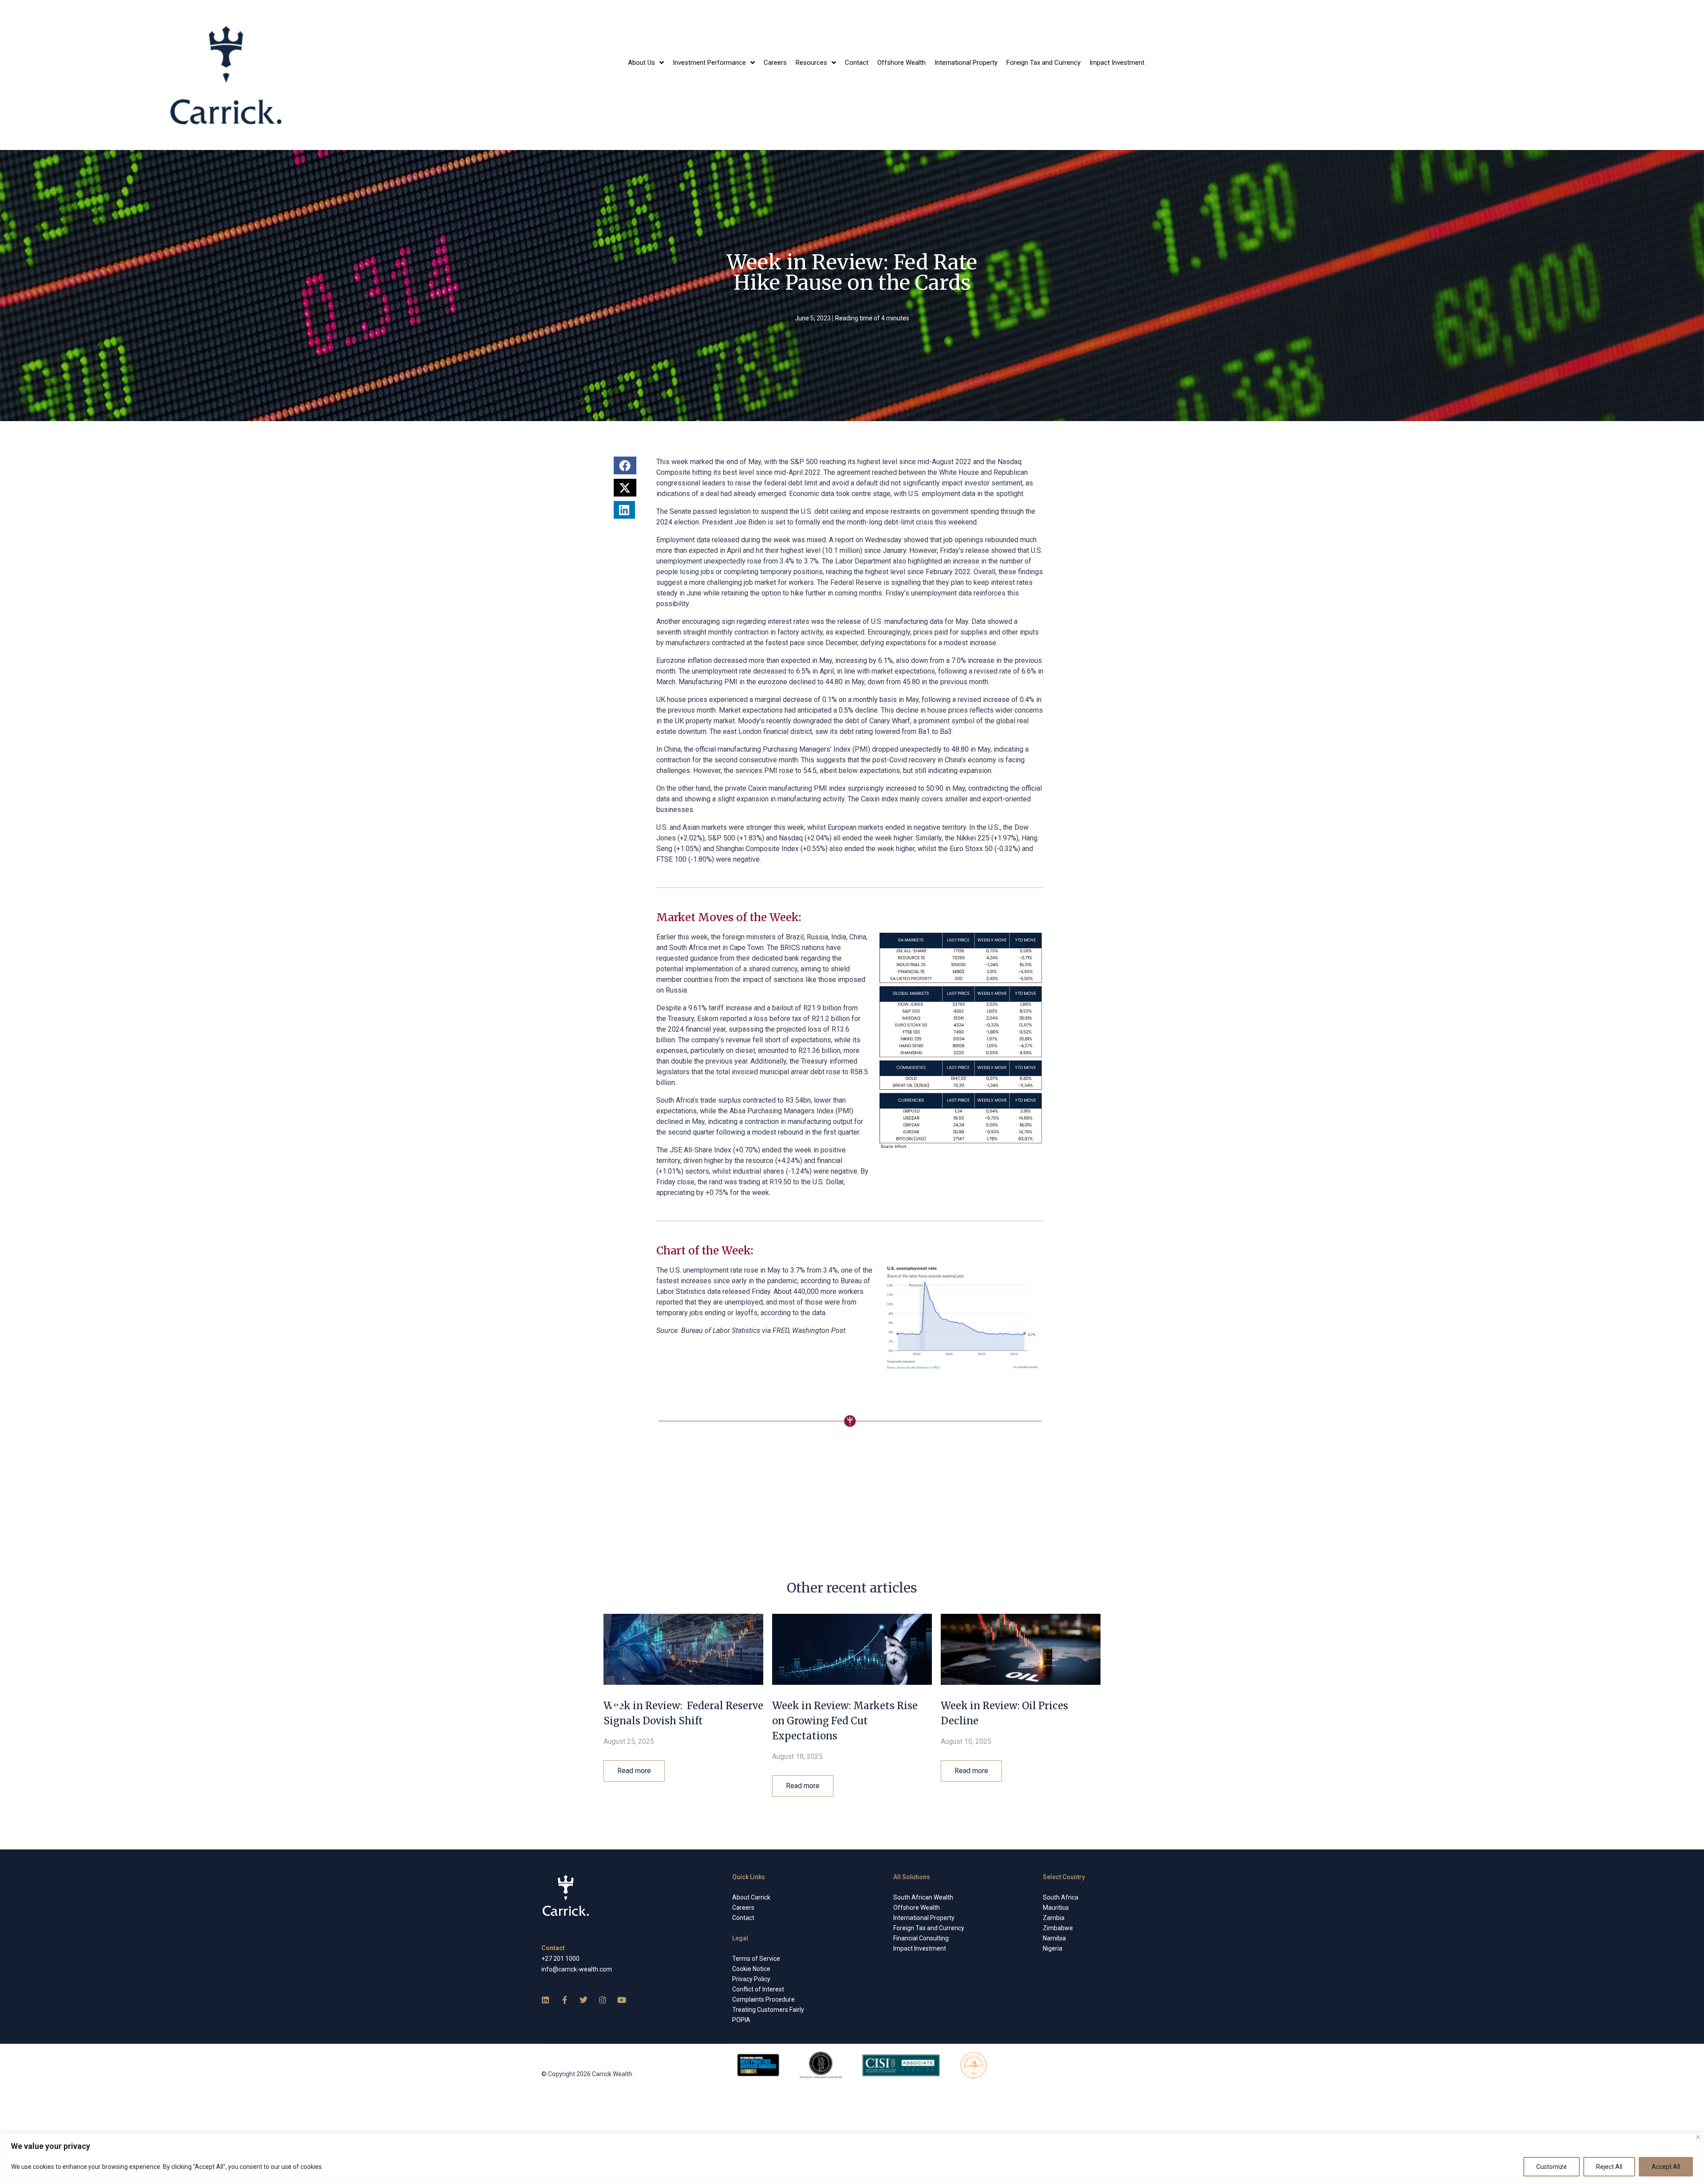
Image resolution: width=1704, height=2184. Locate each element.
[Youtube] (622, 2000)
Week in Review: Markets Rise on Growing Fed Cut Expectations (845, 1721)
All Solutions (912, 1877)
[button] (625, 465)
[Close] (1698, 2137)
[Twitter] (584, 2000)
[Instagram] (603, 2000)
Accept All (1666, 2167)
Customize (1552, 2167)
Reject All (1609, 2167)
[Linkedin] (545, 2000)
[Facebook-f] (564, 2000)
